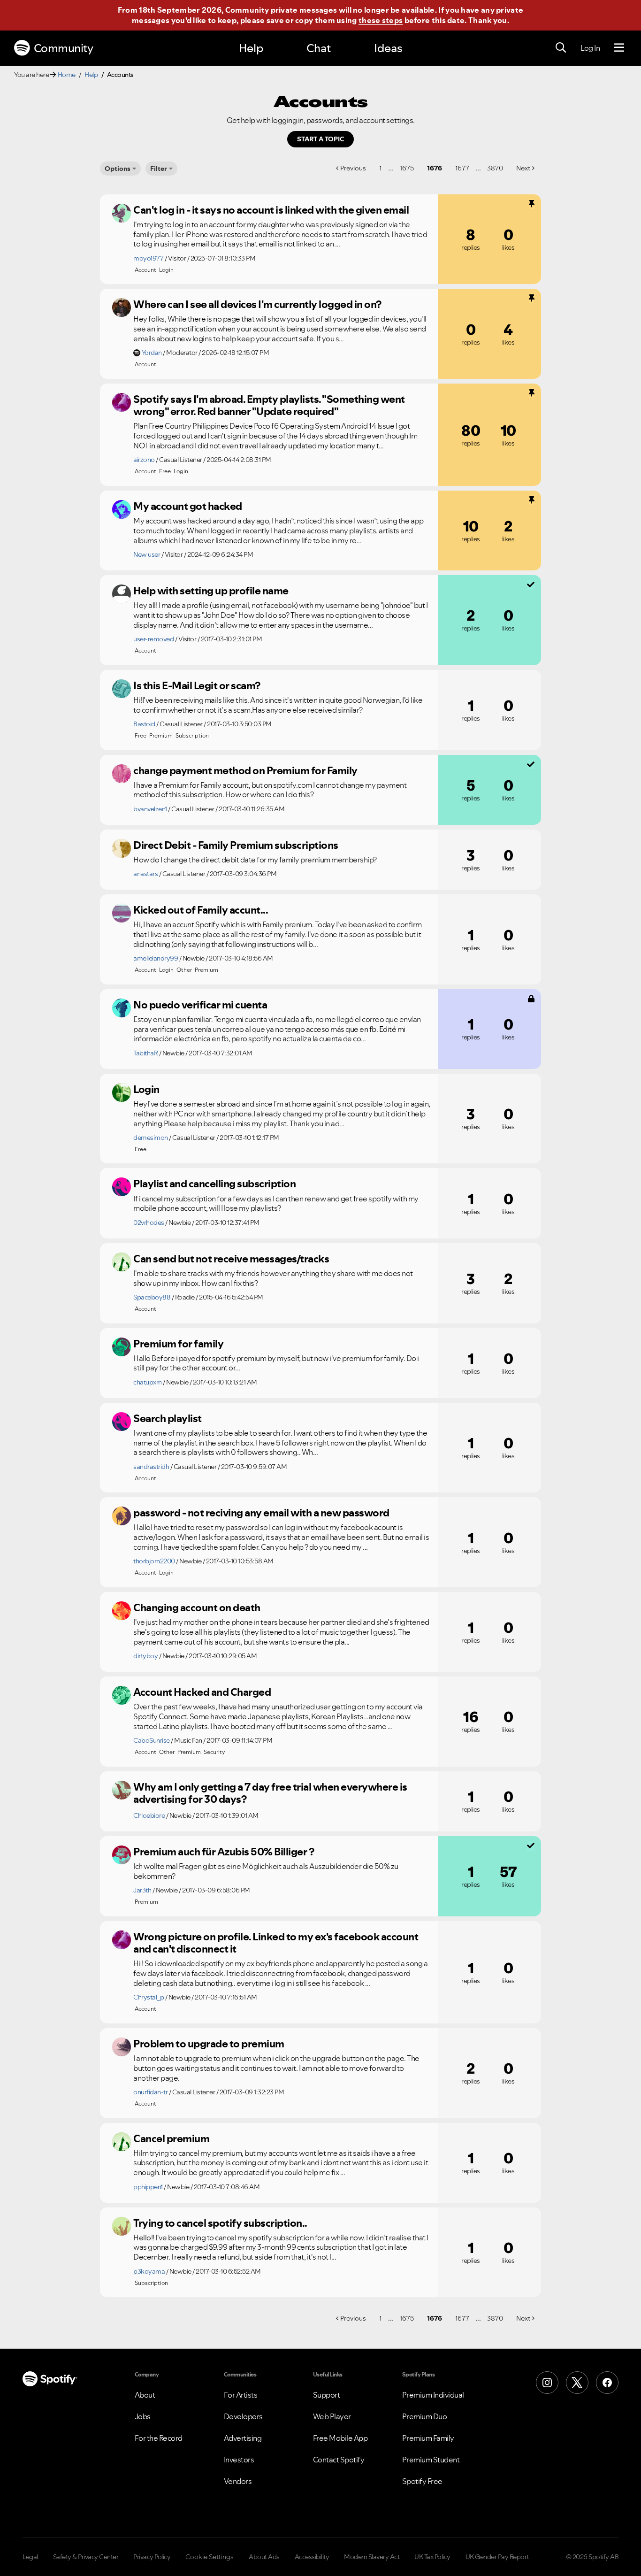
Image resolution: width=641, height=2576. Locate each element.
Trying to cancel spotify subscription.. (220, 2223)
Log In (590, 48)
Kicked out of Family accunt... (201, 910)
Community (64, 48)
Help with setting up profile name (211, 591)
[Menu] (619, 48)
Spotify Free (422, 2481)
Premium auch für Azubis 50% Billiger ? (224, 1852)
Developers (243, 2416)
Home (67, 75)
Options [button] (118, 169)
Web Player (332, 2416)
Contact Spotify (339, 2460)
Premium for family (178, 1344)
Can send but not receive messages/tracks (231, 1259)
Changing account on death (197, 1607)
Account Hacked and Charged (202, 1692)
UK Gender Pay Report (497, 2557)
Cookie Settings (210, 2557)
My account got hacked (188, 506)
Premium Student (431, 2460)
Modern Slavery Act (372, 2557)
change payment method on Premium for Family (245, 770)
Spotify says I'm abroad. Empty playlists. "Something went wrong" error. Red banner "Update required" (269, 405)
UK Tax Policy (432, 2557)
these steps (381, 20)
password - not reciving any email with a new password (261, 1513)
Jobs (143, 2416)
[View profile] (122, 213)
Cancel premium (171, 2138)
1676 (435, 168)
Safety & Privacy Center (86, 2557)
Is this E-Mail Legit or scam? (197, 685)
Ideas (388, 48)
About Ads (264, 2557)
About (145, 2395)
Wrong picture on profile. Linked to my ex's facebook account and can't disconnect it (276, 1943)
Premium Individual (433, 2395)
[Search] (561, 48)
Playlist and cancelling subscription (214, 1184)
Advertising (243, 2438)
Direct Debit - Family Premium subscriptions (236, 845)
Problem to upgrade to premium (209, 2044)
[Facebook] (607, 2383)
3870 (495, 168)
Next (523, 168)
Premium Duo (425, 2416)
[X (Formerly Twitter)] (577, 2383)
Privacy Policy (152, 2557)
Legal (30, 2557)
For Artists (241, 2395)
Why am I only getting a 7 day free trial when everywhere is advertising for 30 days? (270, 1793)
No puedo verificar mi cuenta (200, 1005)
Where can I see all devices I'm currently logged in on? (257, 304)
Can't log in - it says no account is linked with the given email (271, 210)
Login (146, 1089)
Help (251, 48)
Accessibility (312, 2557)
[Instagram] (547, 2383)
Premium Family (428, 2438)
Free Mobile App (340, 2438)
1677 (462, 168)
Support (327, 2395)
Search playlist (168, 1418)
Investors (239, 2460)
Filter (159, 169)
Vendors (238, 2481)
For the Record (159, 2438)
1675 (407, 168)
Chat (319, 48)
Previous (353, 168)
